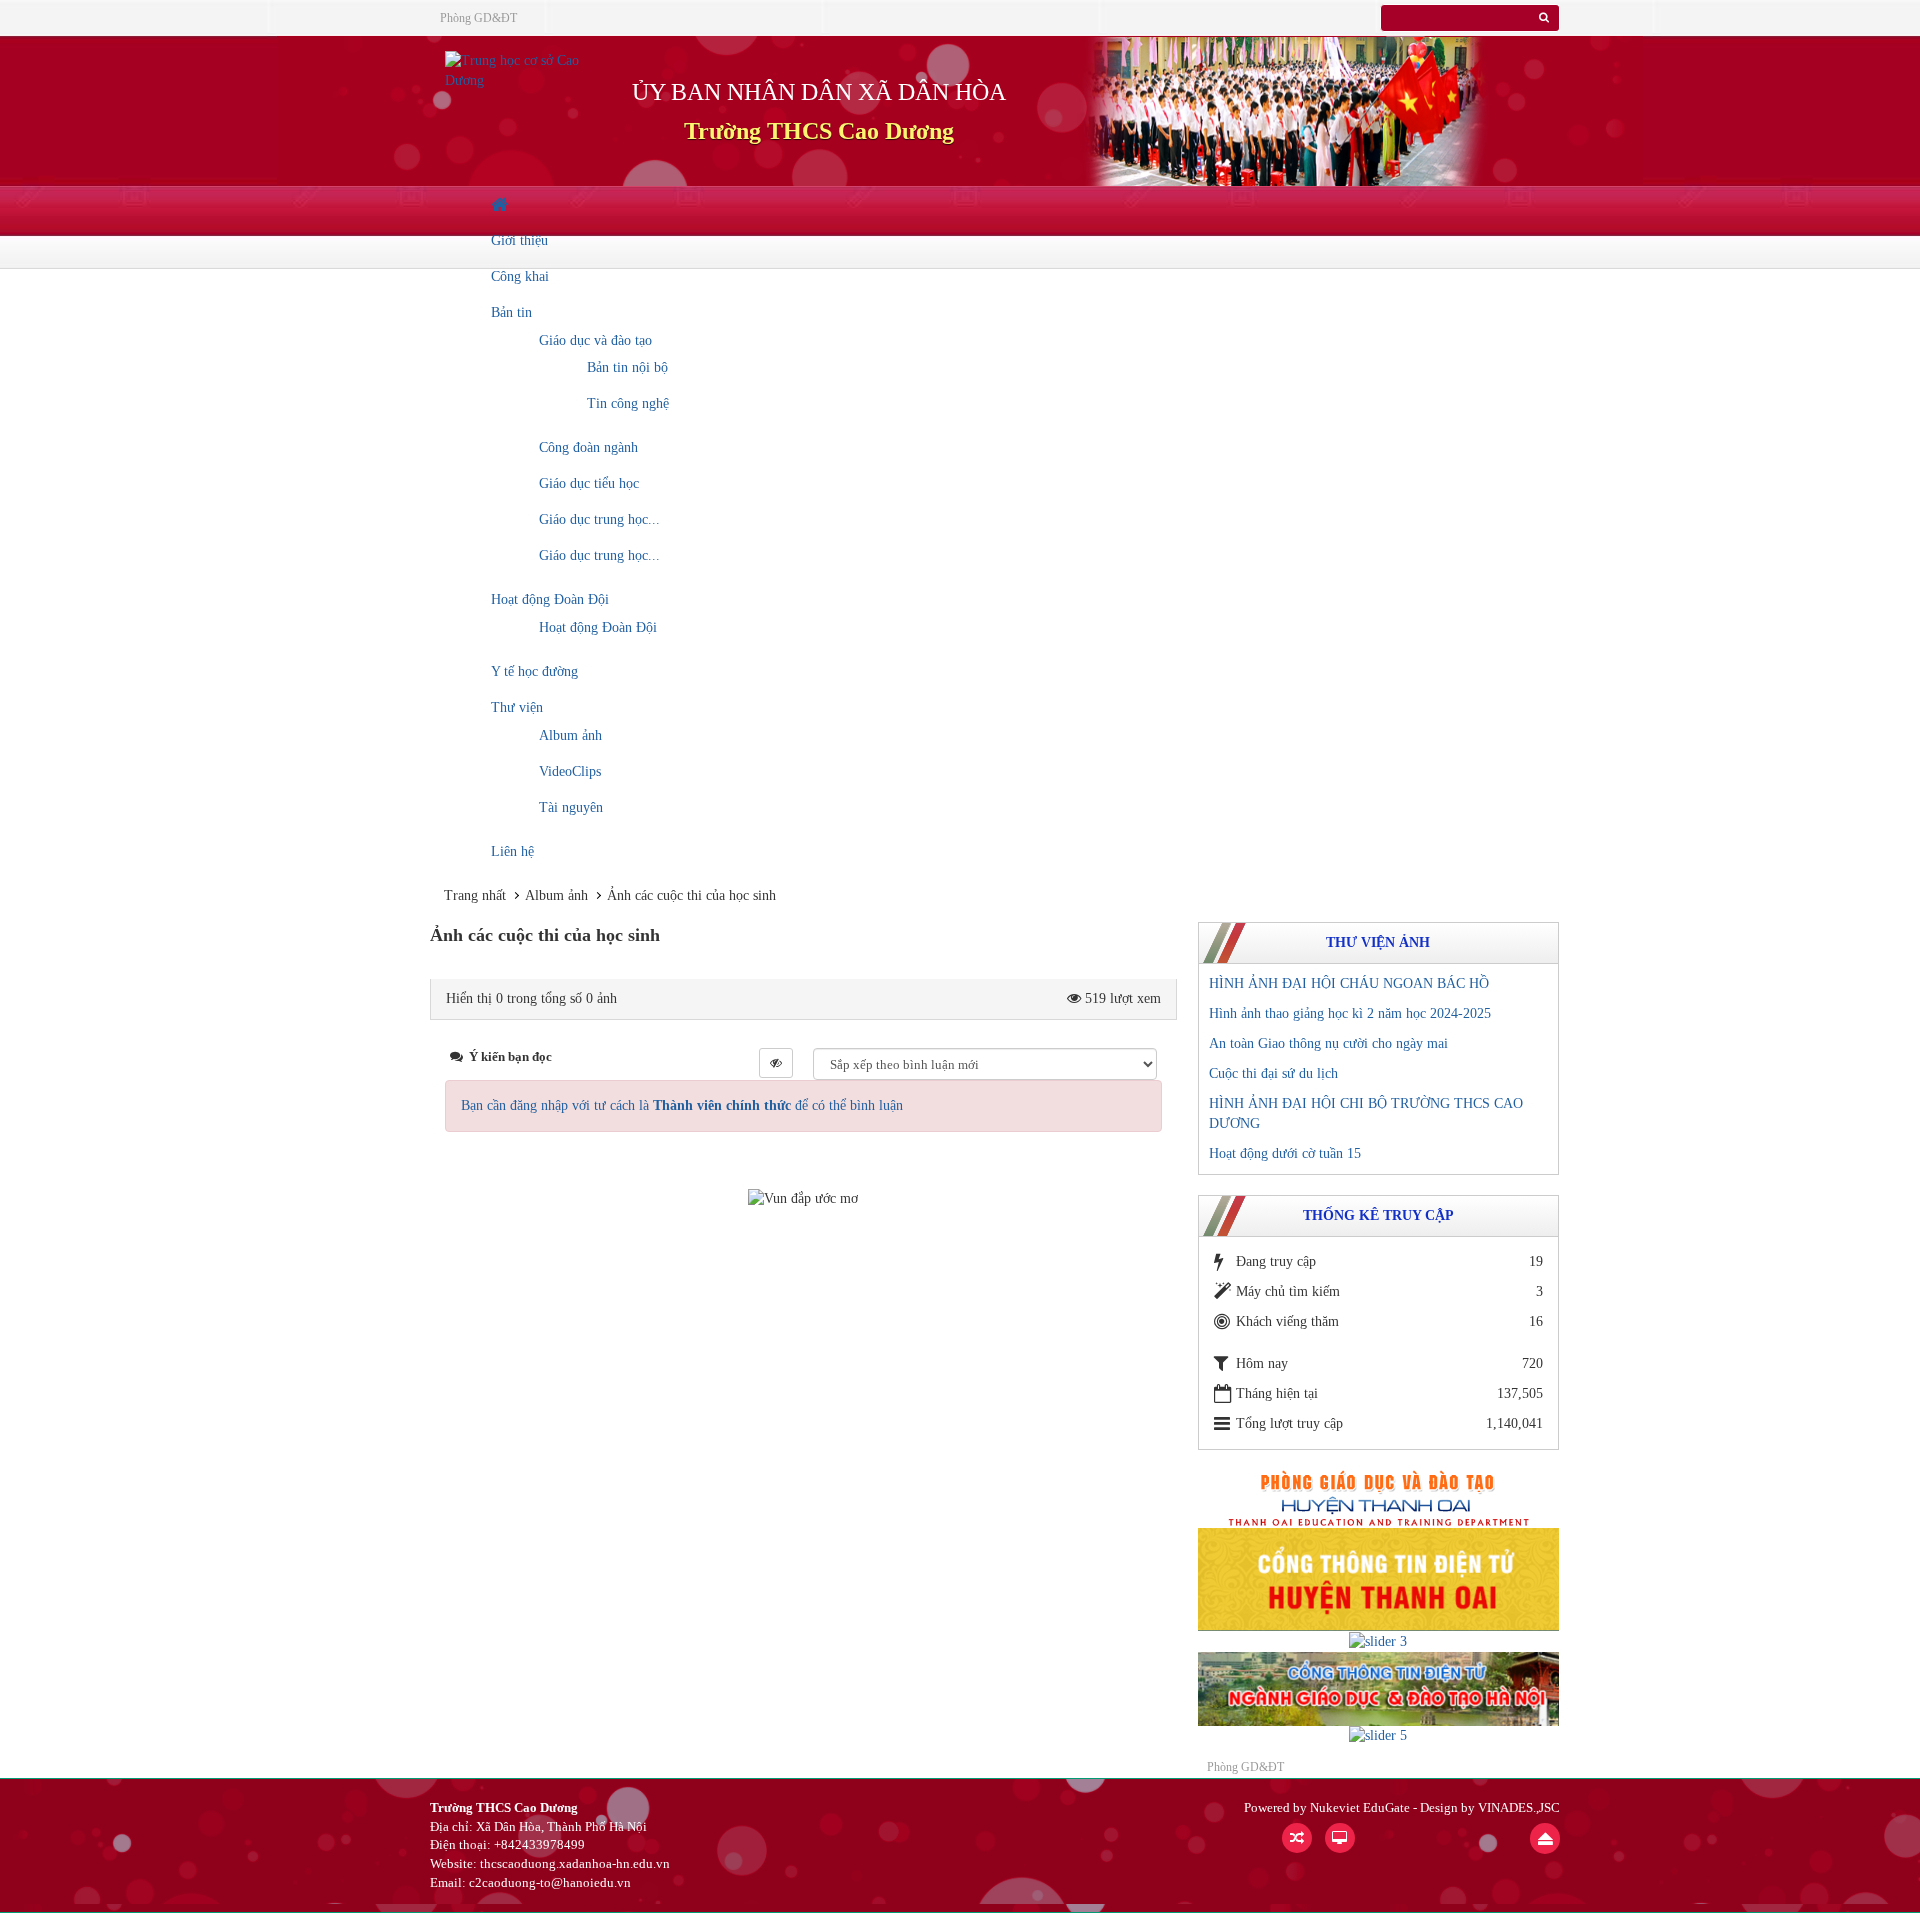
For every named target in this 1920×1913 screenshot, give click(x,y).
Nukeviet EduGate (1360, 1807)
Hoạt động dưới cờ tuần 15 (1285, 1153)
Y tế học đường (534, 671)
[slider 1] (1378, 1497)
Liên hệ (512, 851)
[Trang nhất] (502, 204)
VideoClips (570, 771)
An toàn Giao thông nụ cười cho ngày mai (1328, 1043)
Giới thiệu (519, 240)
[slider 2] (1378, 1578)
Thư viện (517, 707)
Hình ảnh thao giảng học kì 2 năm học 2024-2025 (1350, 1013)
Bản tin (511, 312)
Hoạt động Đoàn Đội (550, 599)
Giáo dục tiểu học (589, 483)
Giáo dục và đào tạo (595, 340)
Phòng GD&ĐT (478, 18)
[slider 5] (1378, 1735)
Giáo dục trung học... (599, 519)
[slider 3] (1378, 1640)
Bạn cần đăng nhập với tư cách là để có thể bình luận (682, 1105)
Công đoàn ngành (588, 447)
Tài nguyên (571, 807)
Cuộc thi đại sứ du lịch (1273, 1073)
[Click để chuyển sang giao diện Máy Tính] (1340, 1838)
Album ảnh (570, 735)
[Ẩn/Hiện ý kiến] (776, 1063)
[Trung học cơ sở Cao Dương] (518, 69)
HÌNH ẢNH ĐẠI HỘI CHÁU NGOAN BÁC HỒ (1349, 983)
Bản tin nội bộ (627, 367)
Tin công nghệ (628, 403)
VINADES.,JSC (1519, 1807)
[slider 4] (1378, 1687)
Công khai (520, 276)
